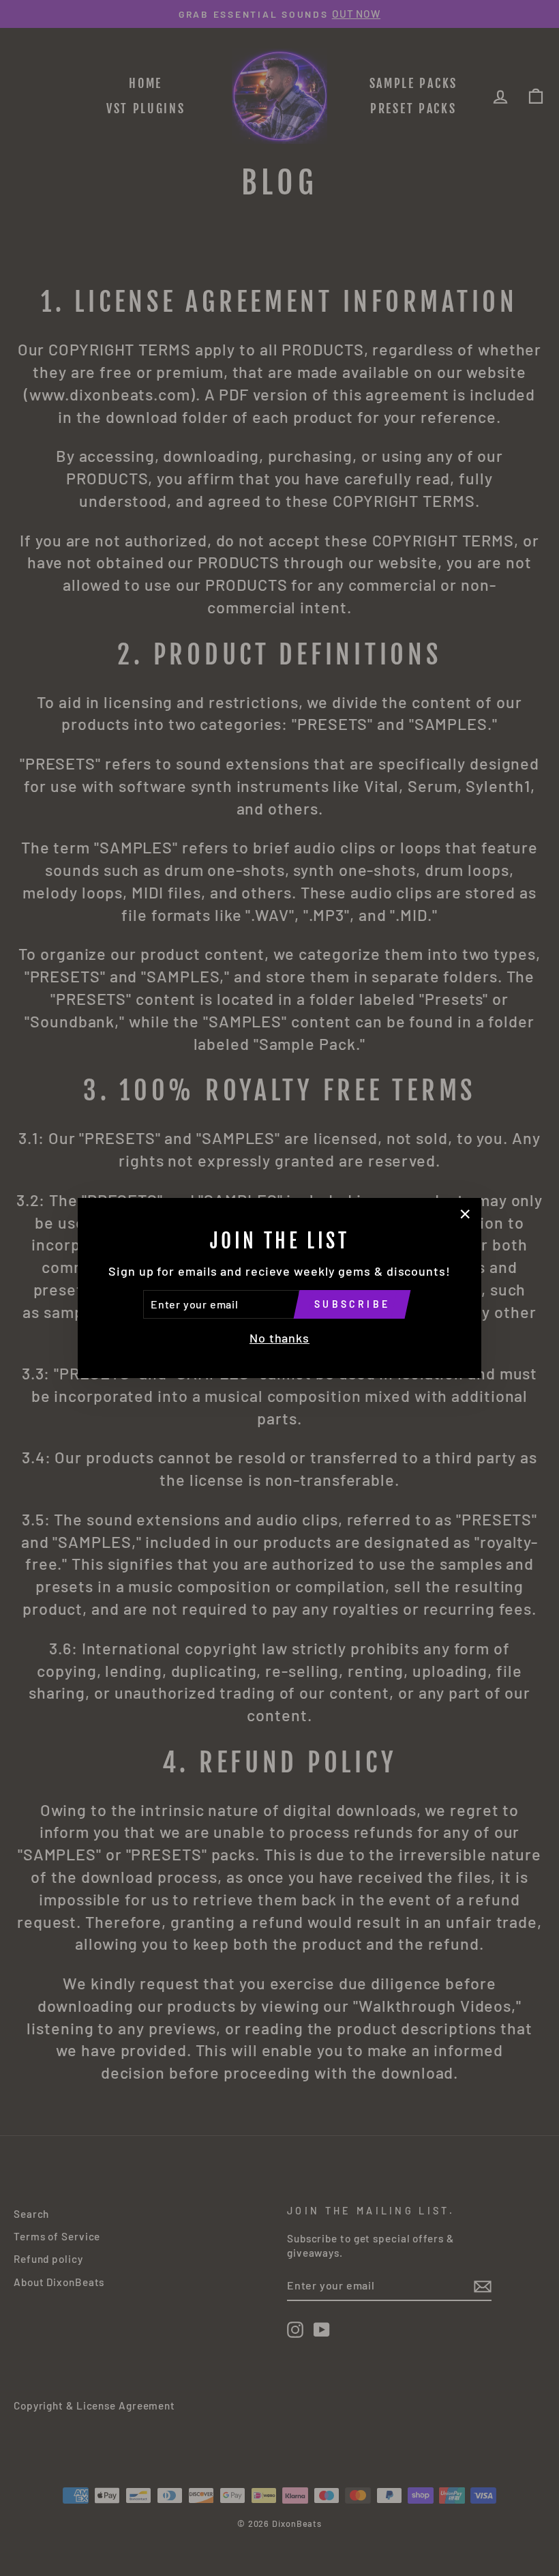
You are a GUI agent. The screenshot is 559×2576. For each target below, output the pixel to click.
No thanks (279, 1338)
